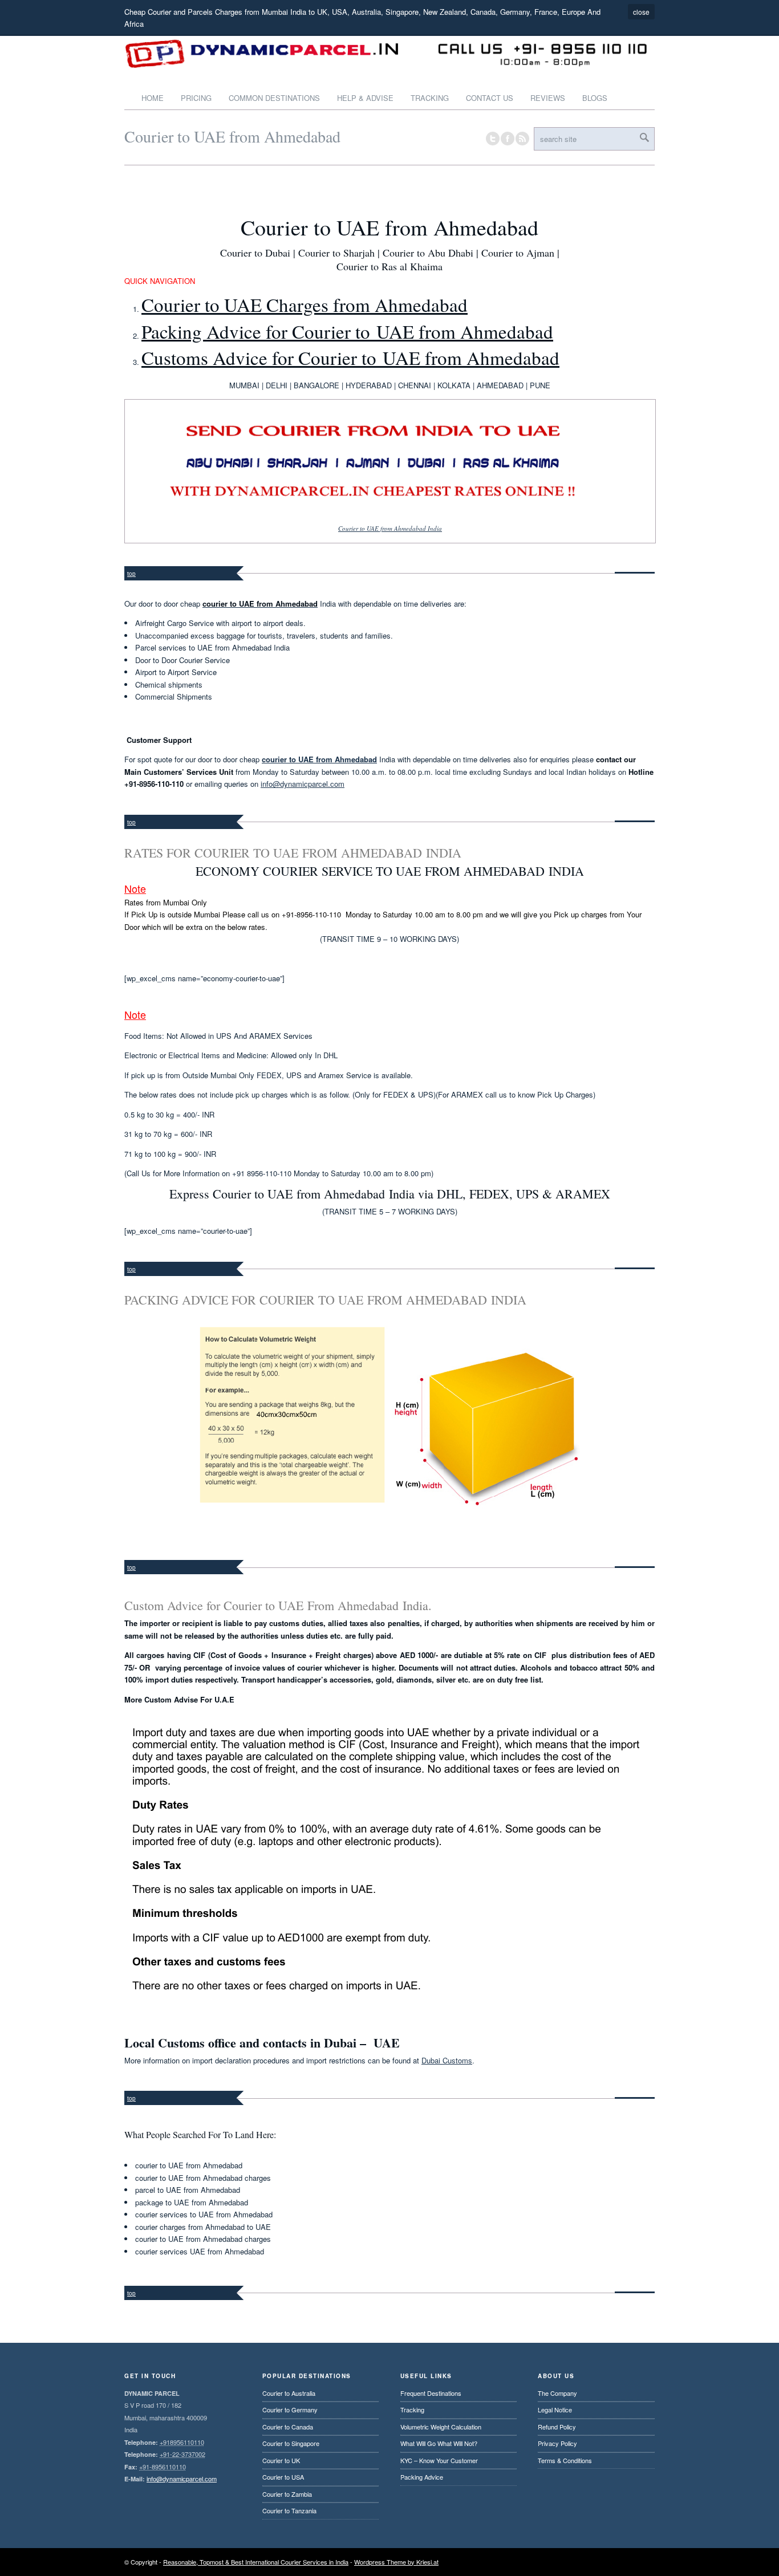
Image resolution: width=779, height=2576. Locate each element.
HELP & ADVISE (365, 98)
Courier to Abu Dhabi (428, 253)
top (131, 574)
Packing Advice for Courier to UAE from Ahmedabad (347, 331)
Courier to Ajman (518, 253)
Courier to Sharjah (336, 253)
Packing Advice (422, 2477)
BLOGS (595, 98)
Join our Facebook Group (508, 139)
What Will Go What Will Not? (439, 2443)
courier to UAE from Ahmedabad (319, 759)
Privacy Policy (557, 2443)
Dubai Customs (447, 2060)
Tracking (430, 98)
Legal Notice (555, 2410)
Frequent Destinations (431, 2393)
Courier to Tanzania (289, 2510)
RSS (522, 139)
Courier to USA (283, 2477)
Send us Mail (603, 2562)
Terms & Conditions (565, 2460)
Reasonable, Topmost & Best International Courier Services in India (256, 2562)
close (641, 12)
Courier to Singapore (291, 2443)
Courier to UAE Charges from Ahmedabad (305, 304)
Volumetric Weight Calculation (441, 2427)
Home (153, 98)
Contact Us (490, 98)
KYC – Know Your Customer (439, 2460)
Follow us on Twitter (493, 139)
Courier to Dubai (255, 253)
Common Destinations (274, 98)
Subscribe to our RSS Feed (648, 2562)
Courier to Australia (289, 2393)
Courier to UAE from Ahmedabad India (390, 528)
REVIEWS (548, 98)
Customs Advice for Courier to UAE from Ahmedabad (350, 357)
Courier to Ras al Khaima (389, 266)
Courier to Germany (290, 2410)
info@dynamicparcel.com (303, 784)
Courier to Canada (288, 2427)
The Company (557, 2393)
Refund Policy (557, 2427)
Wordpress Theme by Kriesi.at (396, 2562)
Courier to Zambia (287, 2494)
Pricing (196, 98)
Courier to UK (281, 2460)
